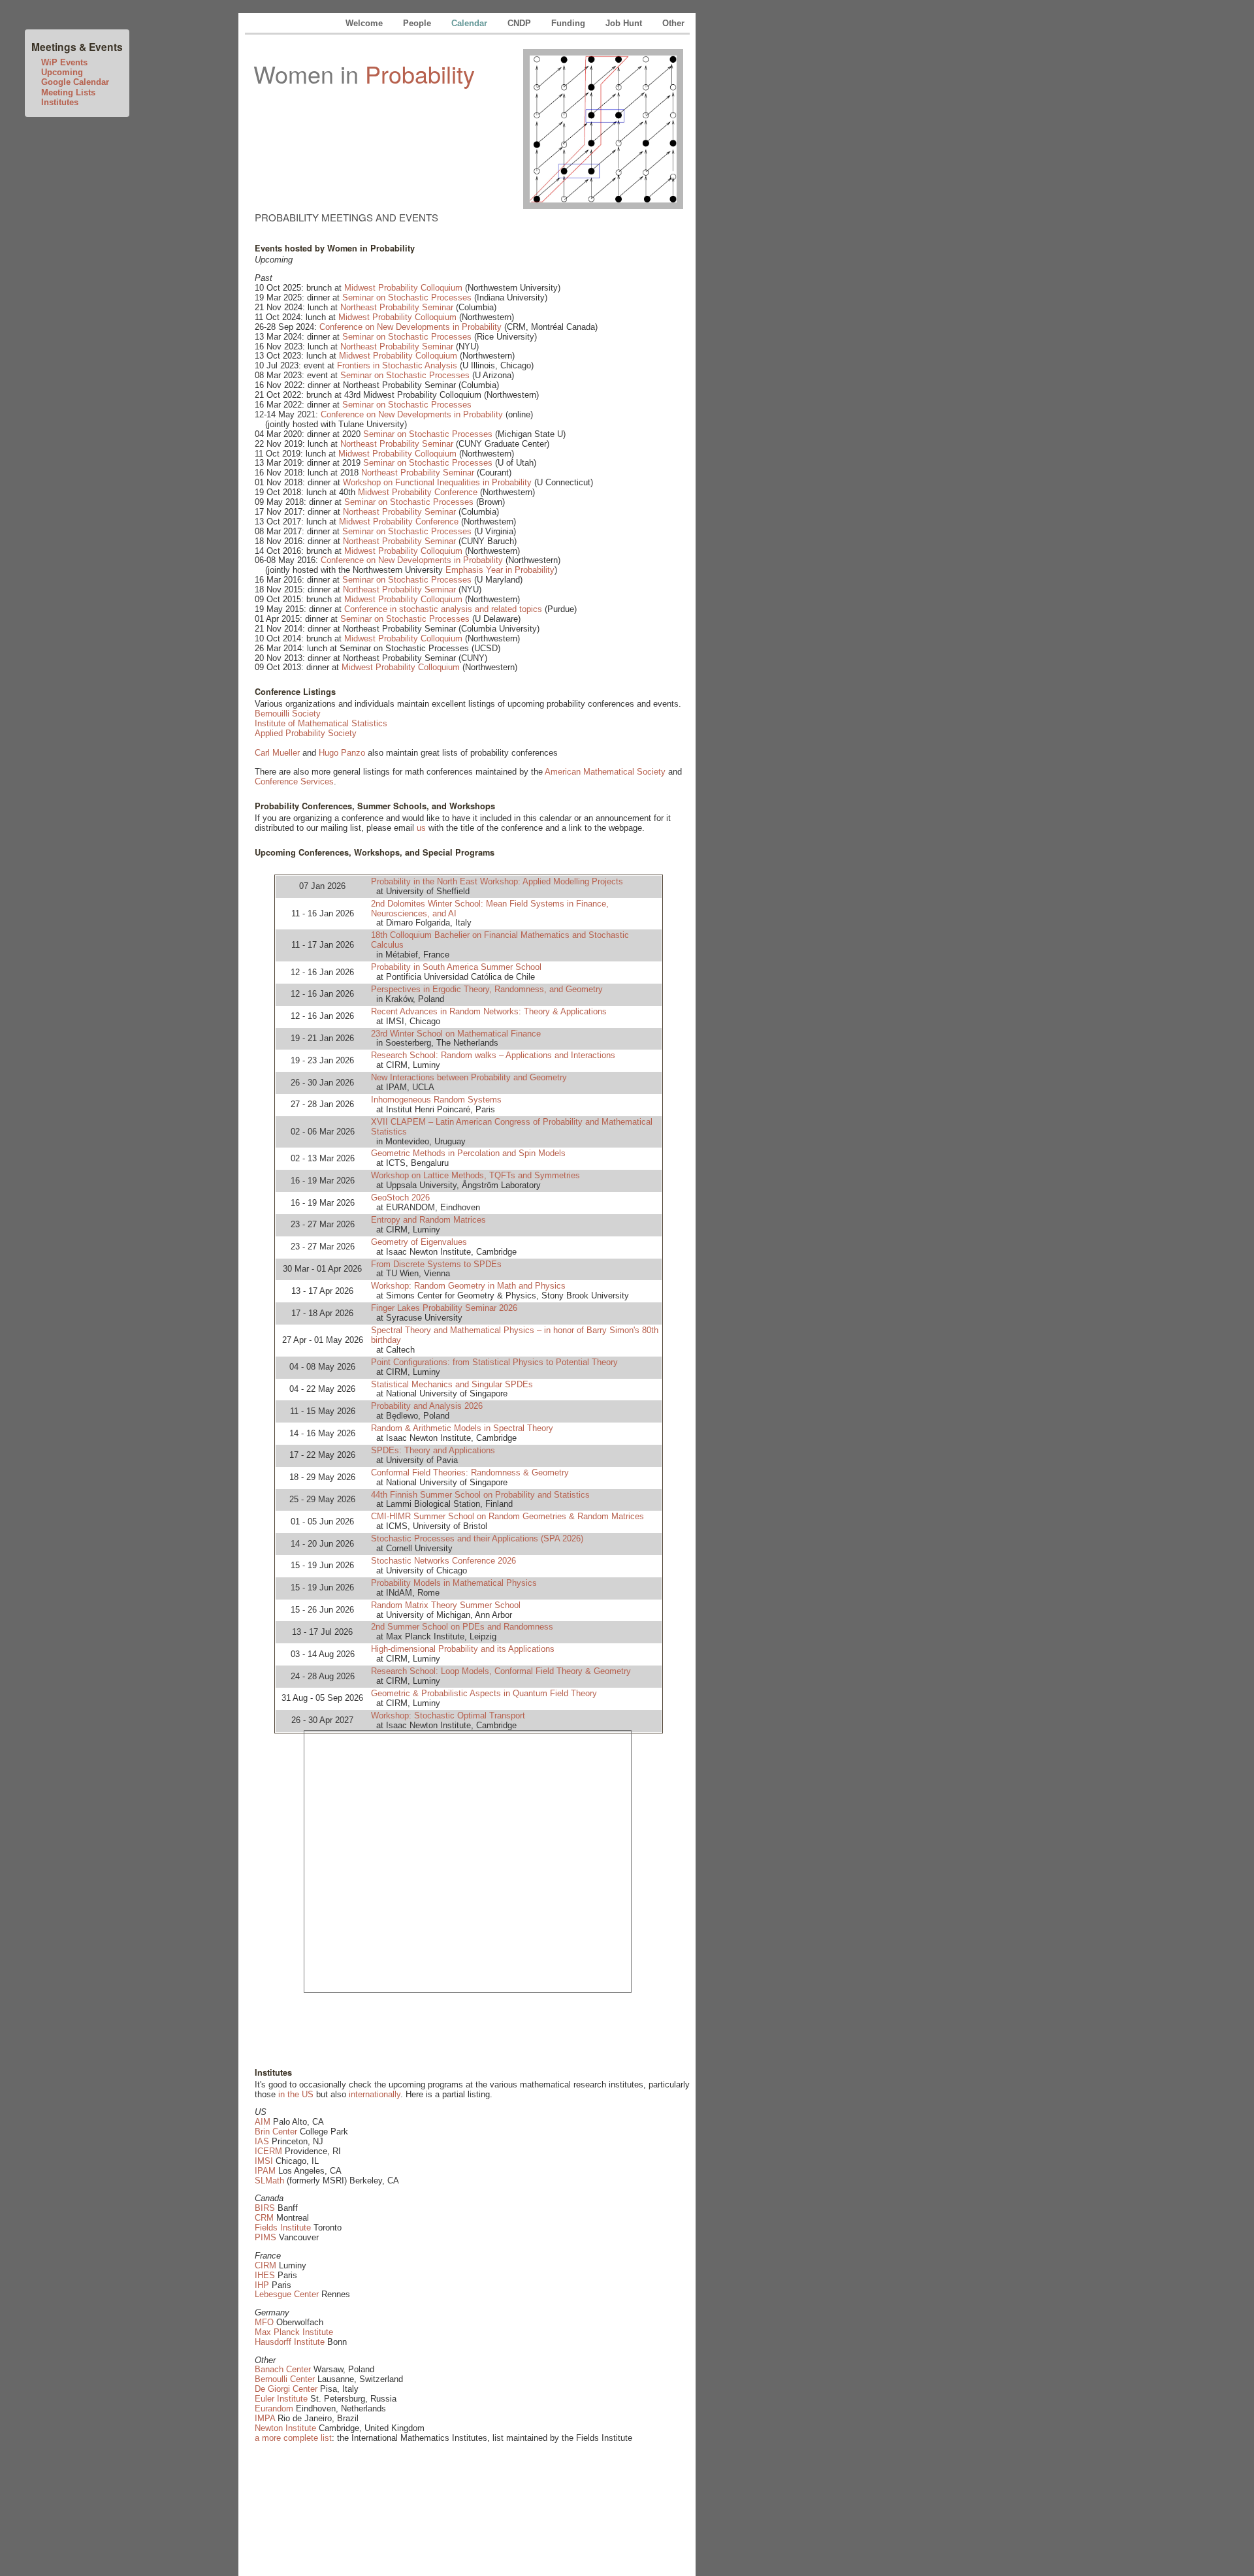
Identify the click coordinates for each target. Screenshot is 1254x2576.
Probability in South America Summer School (456, 967)
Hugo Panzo (342, 753)
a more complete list (293, 2438)
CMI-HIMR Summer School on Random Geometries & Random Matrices (507, 1516)
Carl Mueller (277, 753)
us (421, 828)
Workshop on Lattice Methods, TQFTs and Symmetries (475, 1175)
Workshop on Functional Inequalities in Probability (437, 482)
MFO (264, 2322)
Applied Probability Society (306, 733)
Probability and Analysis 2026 (427, 1406)
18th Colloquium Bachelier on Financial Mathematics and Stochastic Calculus (500, 940)
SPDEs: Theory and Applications (433, 1450)
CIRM (265, 2265)
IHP (262, 2285)
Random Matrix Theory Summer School (446, 1605)
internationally (375, 2094)
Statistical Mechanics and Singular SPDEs (452, 1384)
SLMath (269, 2181)
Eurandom (274, 2408)
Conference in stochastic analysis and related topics (443, 609)
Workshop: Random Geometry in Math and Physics (468, 1286)
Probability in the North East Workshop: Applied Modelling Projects (497, 881)
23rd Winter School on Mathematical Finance (456, 1034)
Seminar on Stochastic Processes (407, 298)
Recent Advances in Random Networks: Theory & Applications (489, 1011)
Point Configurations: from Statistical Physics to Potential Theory (494, 1362)
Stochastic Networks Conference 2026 (443, 1561)
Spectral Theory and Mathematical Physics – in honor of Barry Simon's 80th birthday (515, 1335)
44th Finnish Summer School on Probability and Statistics (480, 1495)
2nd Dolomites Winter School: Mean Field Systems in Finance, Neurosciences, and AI (490, 909)
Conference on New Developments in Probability (410, 327)
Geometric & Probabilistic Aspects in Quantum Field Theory (484, 1693)
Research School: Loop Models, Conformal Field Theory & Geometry (501, 1671)
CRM (264, 2218)
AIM (263, 2122)
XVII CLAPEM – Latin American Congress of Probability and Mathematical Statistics (512, 1127)
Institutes (60, 102)
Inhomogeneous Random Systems (436, 1100)
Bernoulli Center (285, 2379)
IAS (262, 2141)
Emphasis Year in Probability (500, 570)
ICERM (268, 2151)
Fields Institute (283, 2228)
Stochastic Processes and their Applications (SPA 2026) (477, 1538)
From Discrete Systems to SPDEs (436, 1264)
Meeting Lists (68, 92)
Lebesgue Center (287, 2294)
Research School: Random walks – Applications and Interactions (493, 1055)
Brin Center (276, 2132)
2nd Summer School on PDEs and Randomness (462, 1627)
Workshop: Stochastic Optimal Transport (448, 1715)
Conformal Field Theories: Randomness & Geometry (470, 1473)
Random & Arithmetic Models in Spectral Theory (462, 1428)
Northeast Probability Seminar (397, 307)
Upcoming (62, 72)
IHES (265, 2275)
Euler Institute (281, 2399)
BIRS (265, 2208)
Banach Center (283, 2369)
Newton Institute (285, 2428)
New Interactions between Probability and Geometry (469, 1077)
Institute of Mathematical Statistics (321, 723)
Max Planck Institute (294, 2332)
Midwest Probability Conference (418, 492)
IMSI (264, 2161)
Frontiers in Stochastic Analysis (397, 365)
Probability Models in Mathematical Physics (454, 1583)
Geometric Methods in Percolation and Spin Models (468, 1153)
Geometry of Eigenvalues (419, 1242)
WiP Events (64, 62)
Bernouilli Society (288, 714)
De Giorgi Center (286, 2389)
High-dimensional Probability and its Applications (463, 1649)
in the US (296, 2094)
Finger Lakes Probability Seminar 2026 (444, 1308)
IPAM (265, 2171)
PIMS (265, 2237)
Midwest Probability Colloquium (403, 288)
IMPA (265, 2418)
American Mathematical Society (605, 772)
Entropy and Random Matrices (428, 1220)
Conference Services (294, 781)
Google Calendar (75, 82)
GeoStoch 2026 (400, 1198)
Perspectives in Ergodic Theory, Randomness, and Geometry (487, 989)
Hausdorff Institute (290, 2342)
